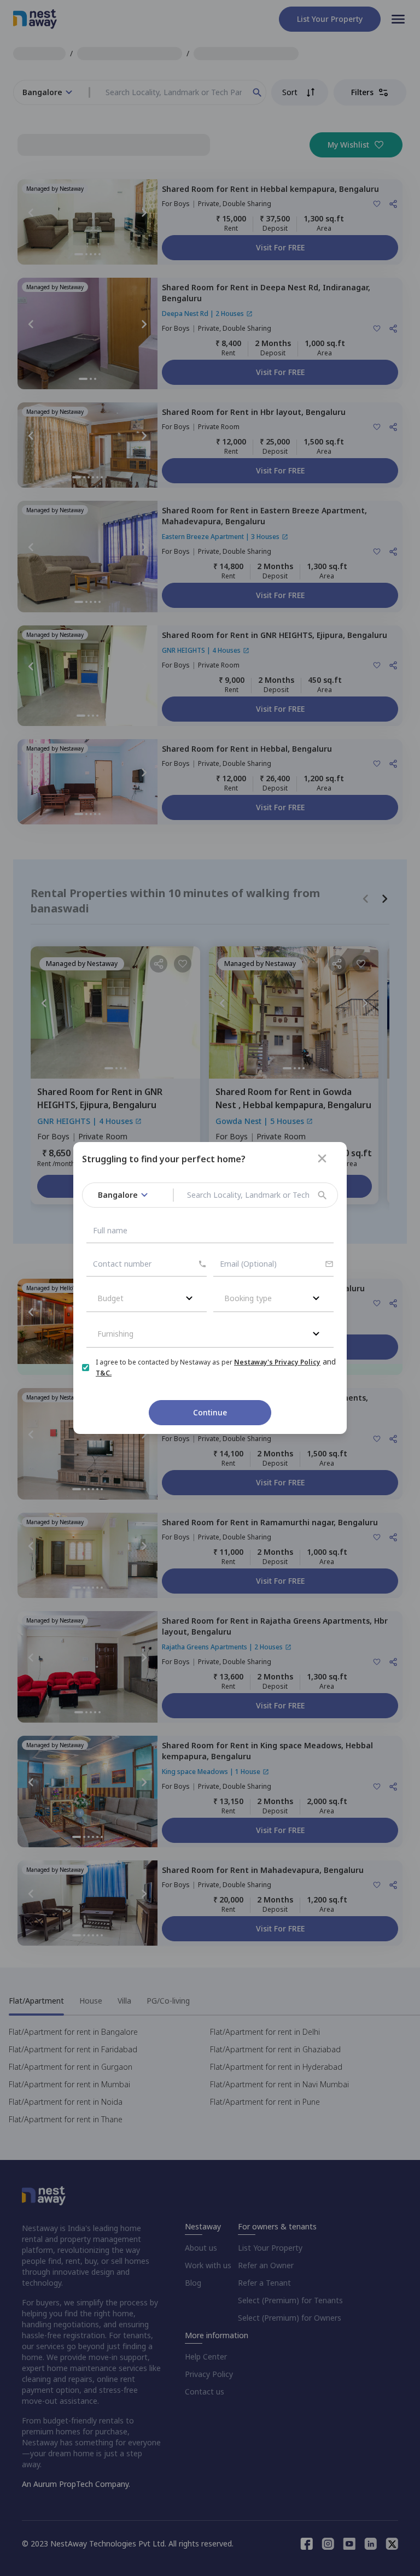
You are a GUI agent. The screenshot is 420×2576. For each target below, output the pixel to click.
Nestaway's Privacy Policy (277, 1362)
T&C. (104, 1373)
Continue (210, 1412)
